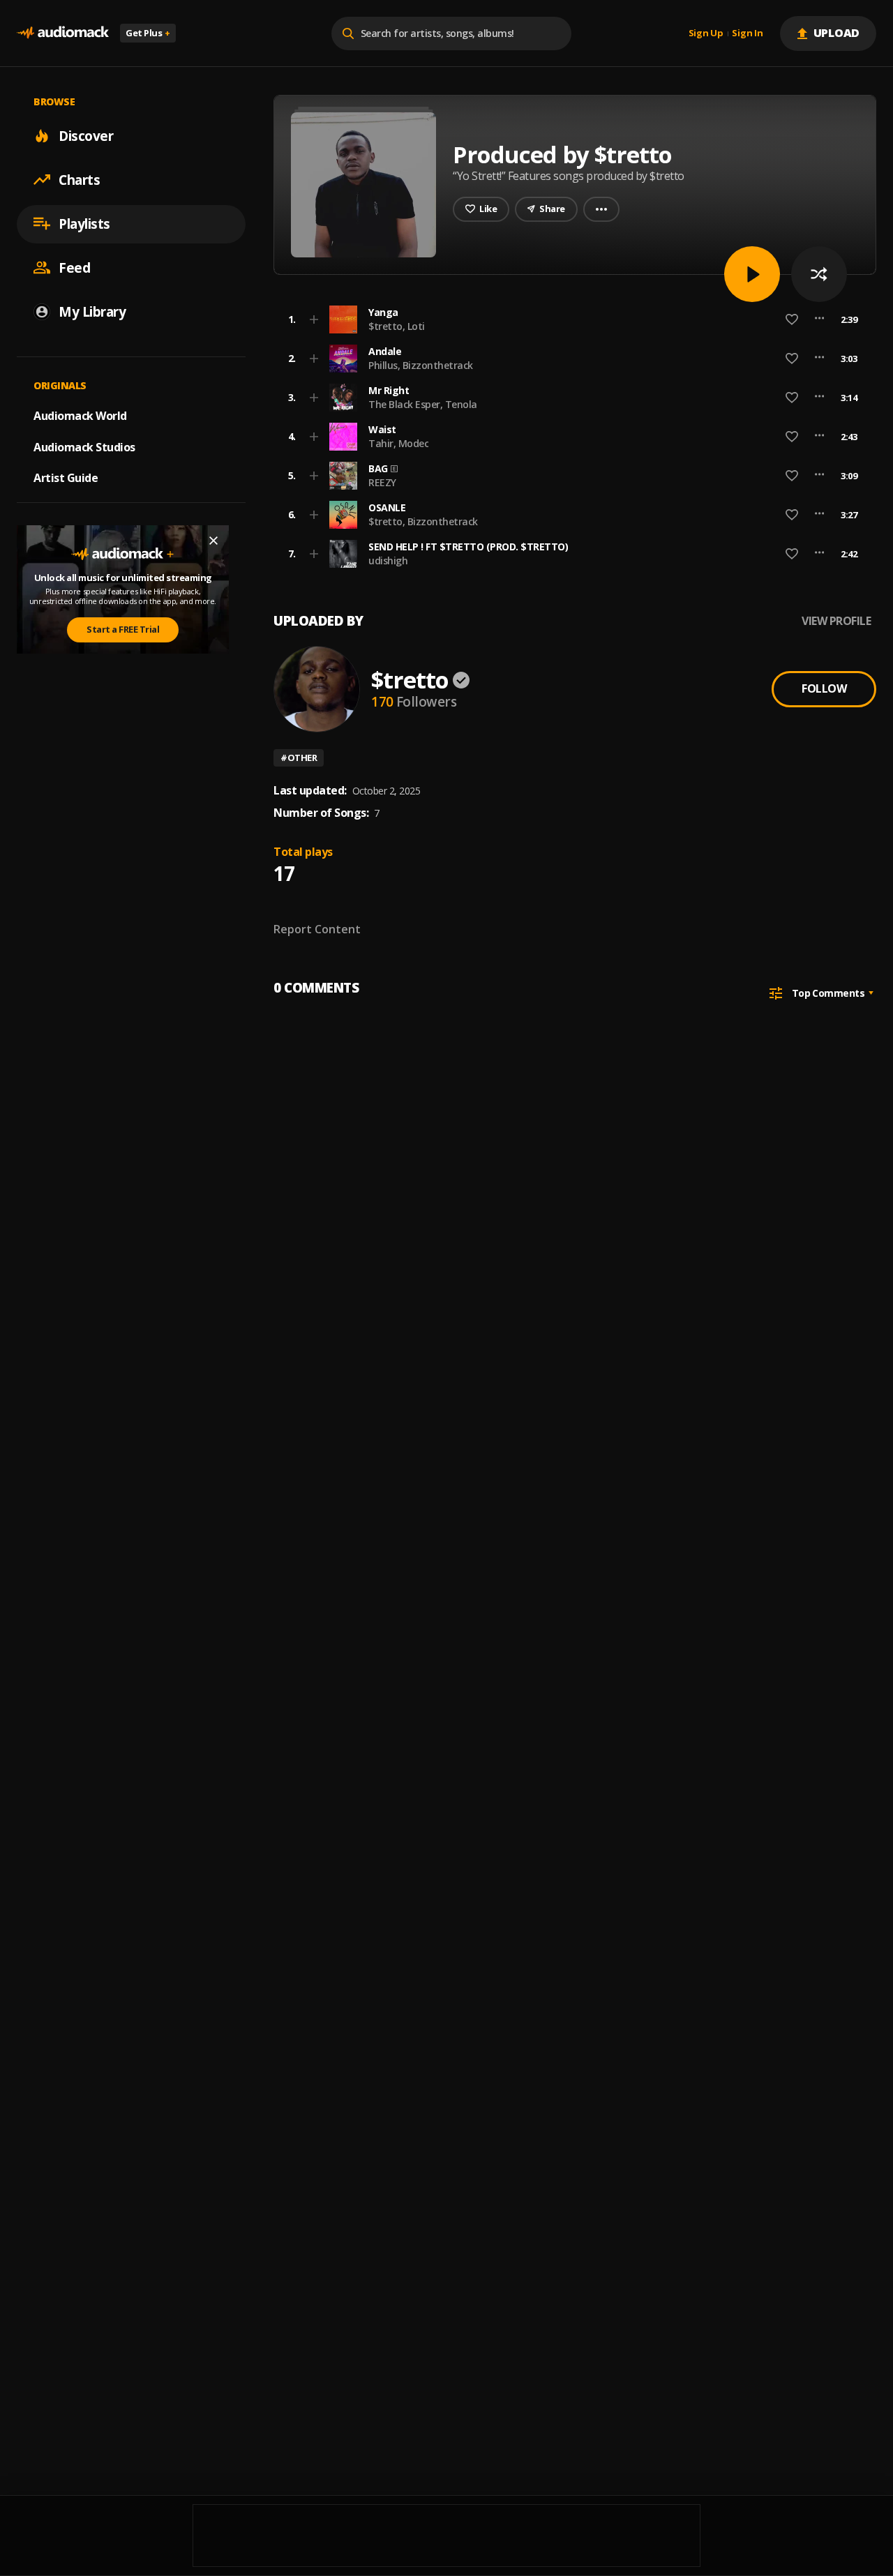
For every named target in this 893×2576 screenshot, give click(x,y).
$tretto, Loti (397, 326)
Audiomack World (80, 415)
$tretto (410, 680)
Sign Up (706, 33)
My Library (92, 311)
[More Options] (819, 319)
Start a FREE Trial (123, 629)
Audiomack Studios (84, 446)
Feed (74, 267)
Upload (837, 33)
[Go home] (63, 33)
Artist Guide (66, 478)
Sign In (747, 33)
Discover (86, 135)
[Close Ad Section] (213, 541)
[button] (571, 319)
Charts (79, 179)
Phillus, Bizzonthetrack (421, 365)
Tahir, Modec (398, 443)
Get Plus (148, 33)
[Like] (792, 319)
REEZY (382, 482)
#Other (299, 758)
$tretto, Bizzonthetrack (423, 521)
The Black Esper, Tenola (423, 404)
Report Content (317, 929)
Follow (824, 688)
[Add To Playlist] (314, 319)
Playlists (84, 223)
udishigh (388, 560)
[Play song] (752, 274)
